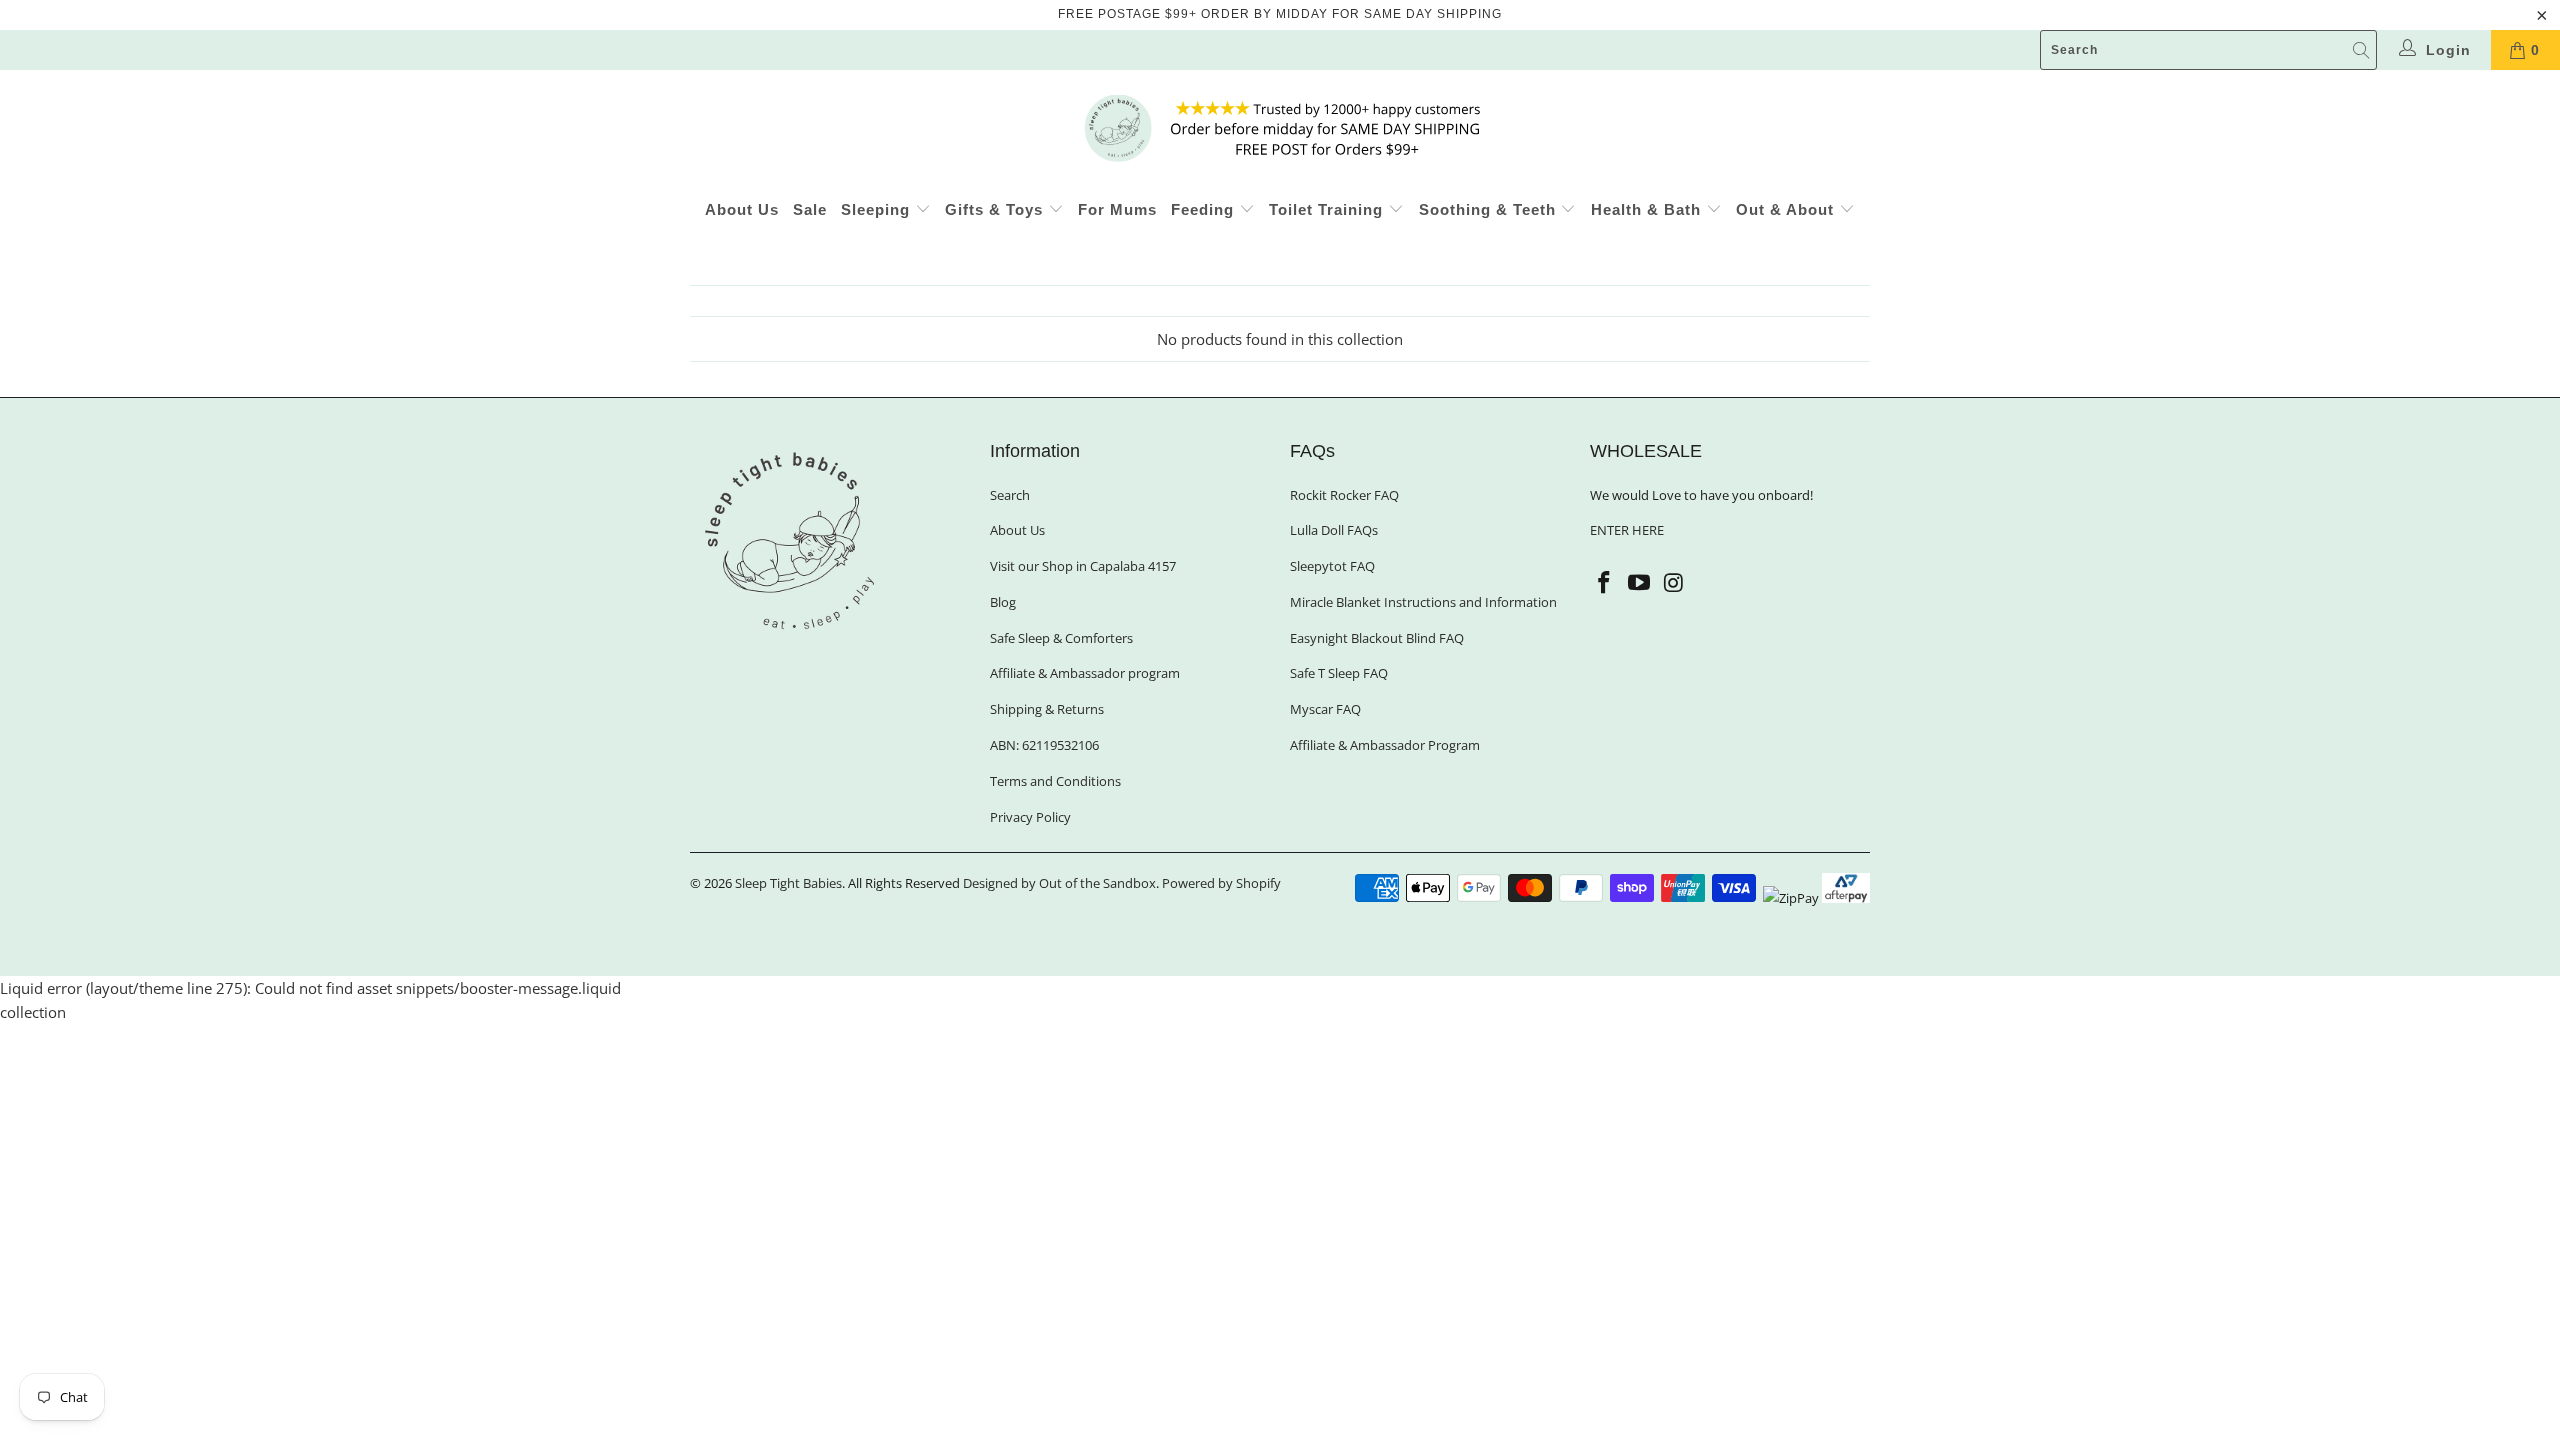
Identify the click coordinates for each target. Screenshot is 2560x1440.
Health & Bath (1648, 209)
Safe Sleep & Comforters (1061, 638)
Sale (810, 209)
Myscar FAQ (1325, 709)
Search (1010, 495)
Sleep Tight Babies (788, 883)
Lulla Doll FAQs (1334, 530)
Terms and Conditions (1055, 781)
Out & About (1787, 209)
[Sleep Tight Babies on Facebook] (1605, 583)
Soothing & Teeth (1490, 209)
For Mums (1117, 209)
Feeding (1205, 209)
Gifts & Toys (996, 209)
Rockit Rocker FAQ (1344, 495)
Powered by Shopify (1221, 883)
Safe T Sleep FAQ (1339, 673)
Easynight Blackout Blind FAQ (1377, 638)
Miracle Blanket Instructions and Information (1423, 602)
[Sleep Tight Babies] (1280, 128)
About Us (742, 209)
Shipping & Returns (1047, 709)
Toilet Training (1328, 209)
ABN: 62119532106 (1044, 745)
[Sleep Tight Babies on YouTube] (1640, 583)
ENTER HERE (1627, 530)
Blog (1003, 602)
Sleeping (878, 209)
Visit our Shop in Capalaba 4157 (1083, 566)
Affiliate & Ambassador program (1085, 673)
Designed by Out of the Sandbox (1059, 883)
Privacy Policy (1030, 817)
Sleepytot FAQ (1332, 566)
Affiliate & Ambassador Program (1385, 745)
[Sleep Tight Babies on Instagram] (1674, 583)
